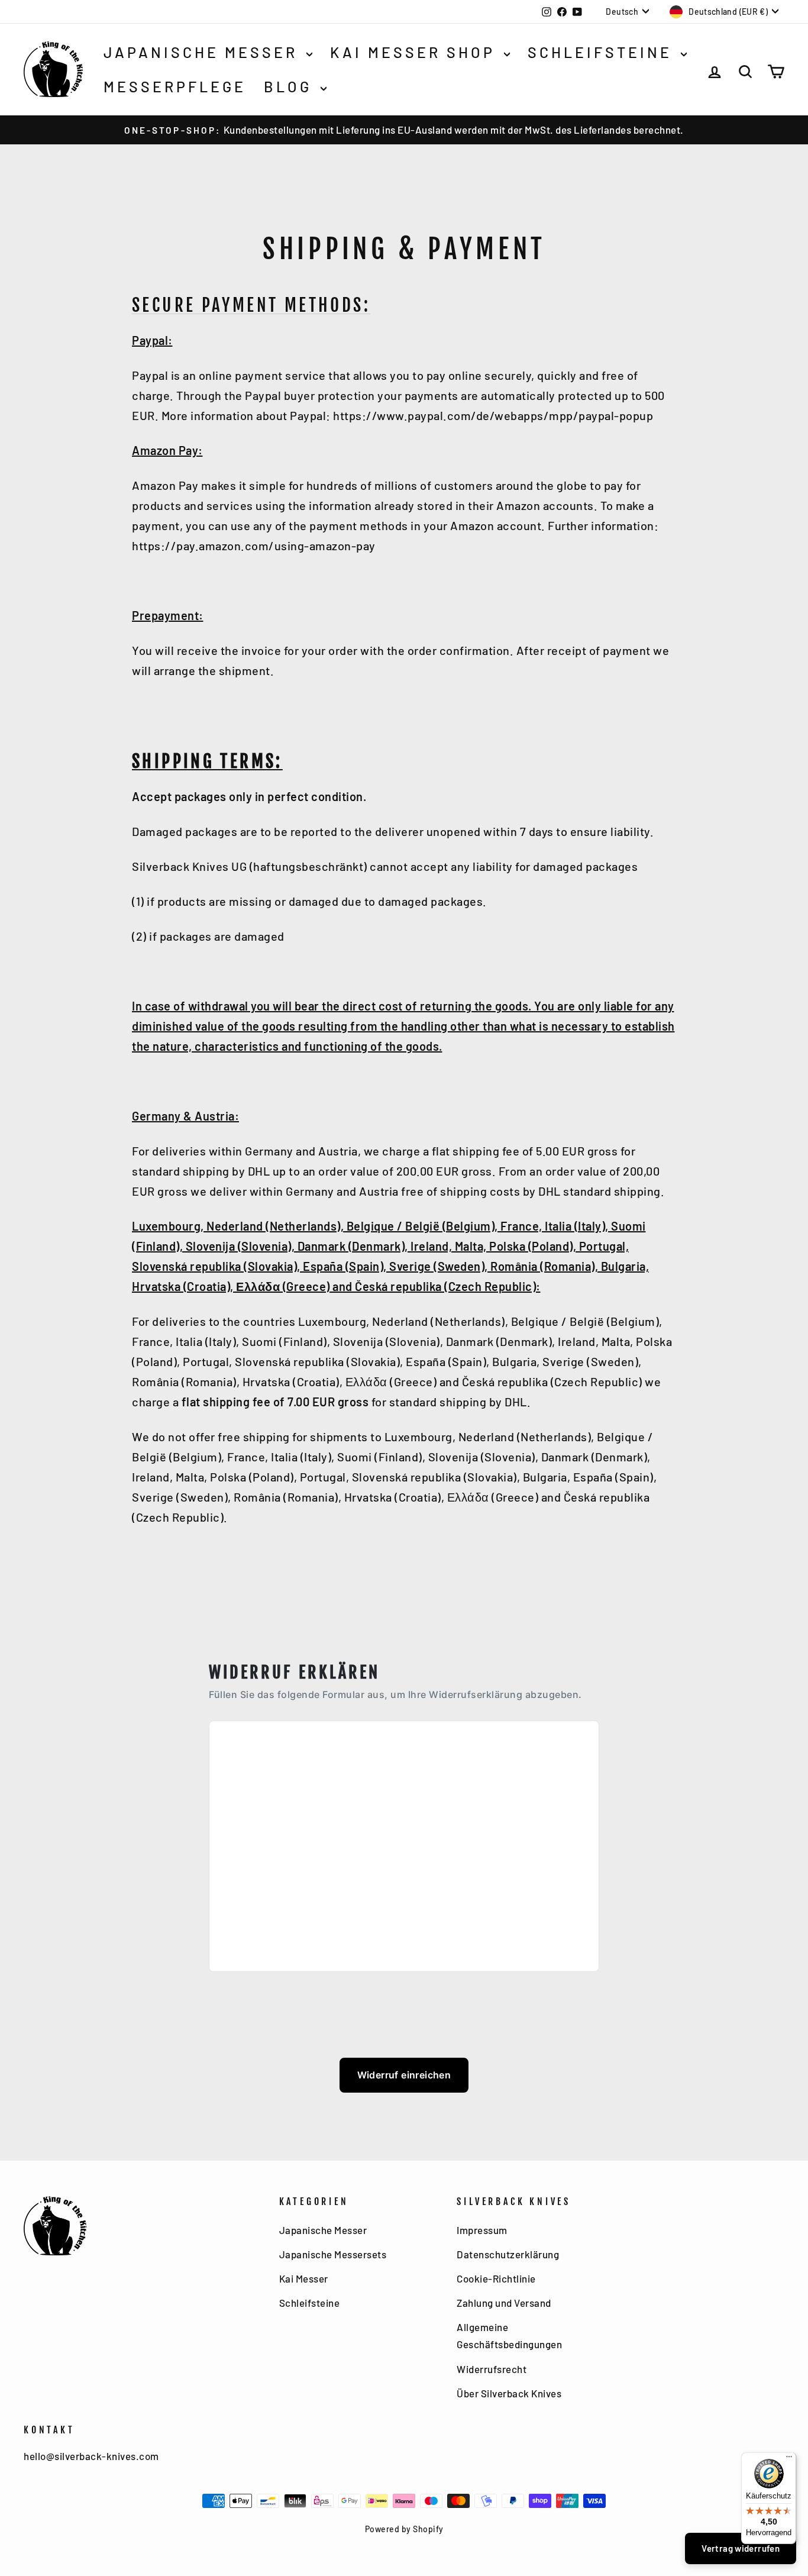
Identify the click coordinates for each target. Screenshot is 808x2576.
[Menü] (789, 2459)
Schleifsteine (603, 52)
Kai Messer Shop (416, 52)
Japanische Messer (203, 52)
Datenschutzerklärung (508, 2254)
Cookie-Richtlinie (496, 2278)
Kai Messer (304, 2278)
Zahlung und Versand (504, 2303)
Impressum (482, 2230)
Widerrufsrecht (492, 2369)
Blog (291, 86)
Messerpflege (175, 86)
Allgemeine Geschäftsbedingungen (509, 2335)
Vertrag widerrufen (741, 2548)
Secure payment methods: (251, 305)
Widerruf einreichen (404, 2075)
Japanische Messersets (333, 2254)
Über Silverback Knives (509, 2393)
